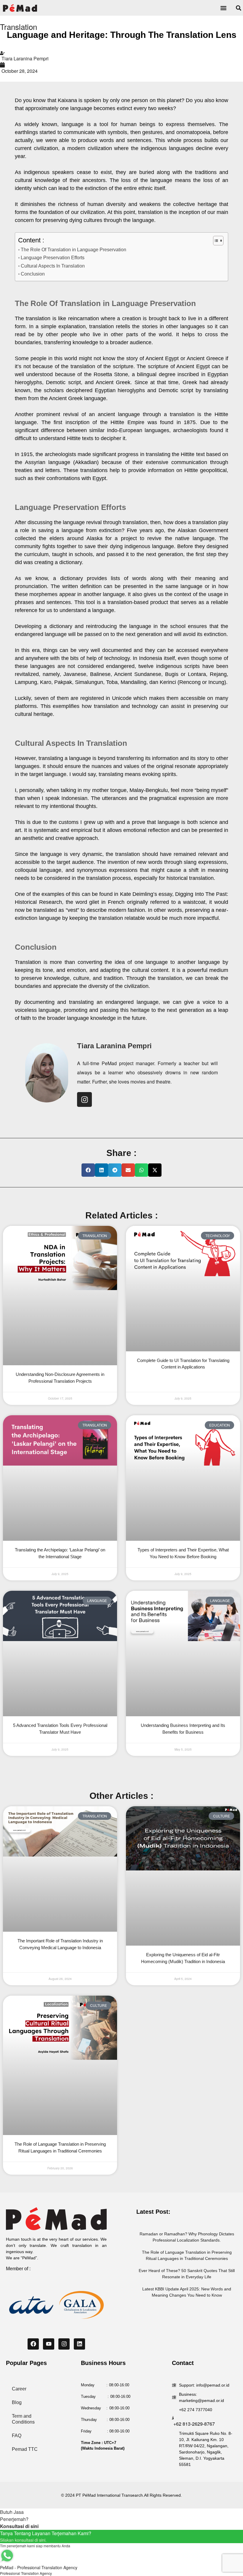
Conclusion (33, 274)
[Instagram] (84, 1099)
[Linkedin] (79, 2344)
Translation (19, 26)
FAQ (17, 2436)
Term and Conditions (23, 2419)
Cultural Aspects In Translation (53, 266)
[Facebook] (33, 2344)
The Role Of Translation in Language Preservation (73, 249)
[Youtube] (49, 2344)
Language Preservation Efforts (53, 257)
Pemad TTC (25, 2449)
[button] (223, 8)
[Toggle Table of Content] (215, 241)
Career (19, 2389)
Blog (17, 2402)
